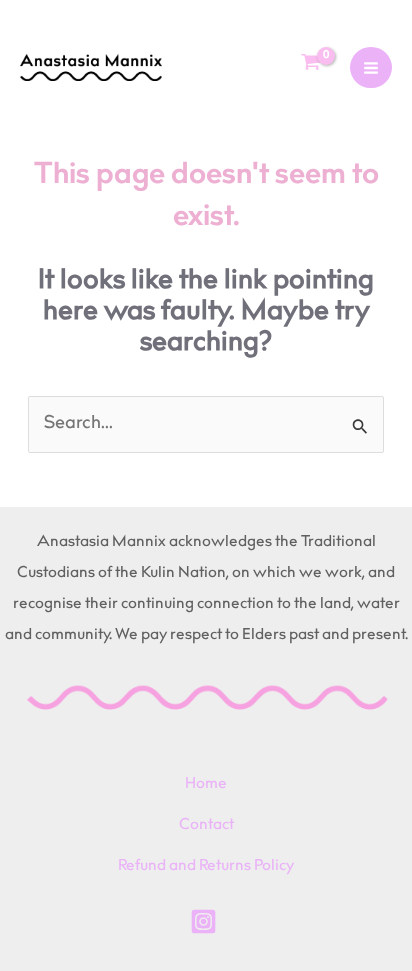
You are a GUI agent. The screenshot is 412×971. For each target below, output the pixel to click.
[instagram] (206, 921)
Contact (206, 825)
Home (206, 784)
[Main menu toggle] (371, 68)
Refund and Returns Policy (206, 866)
